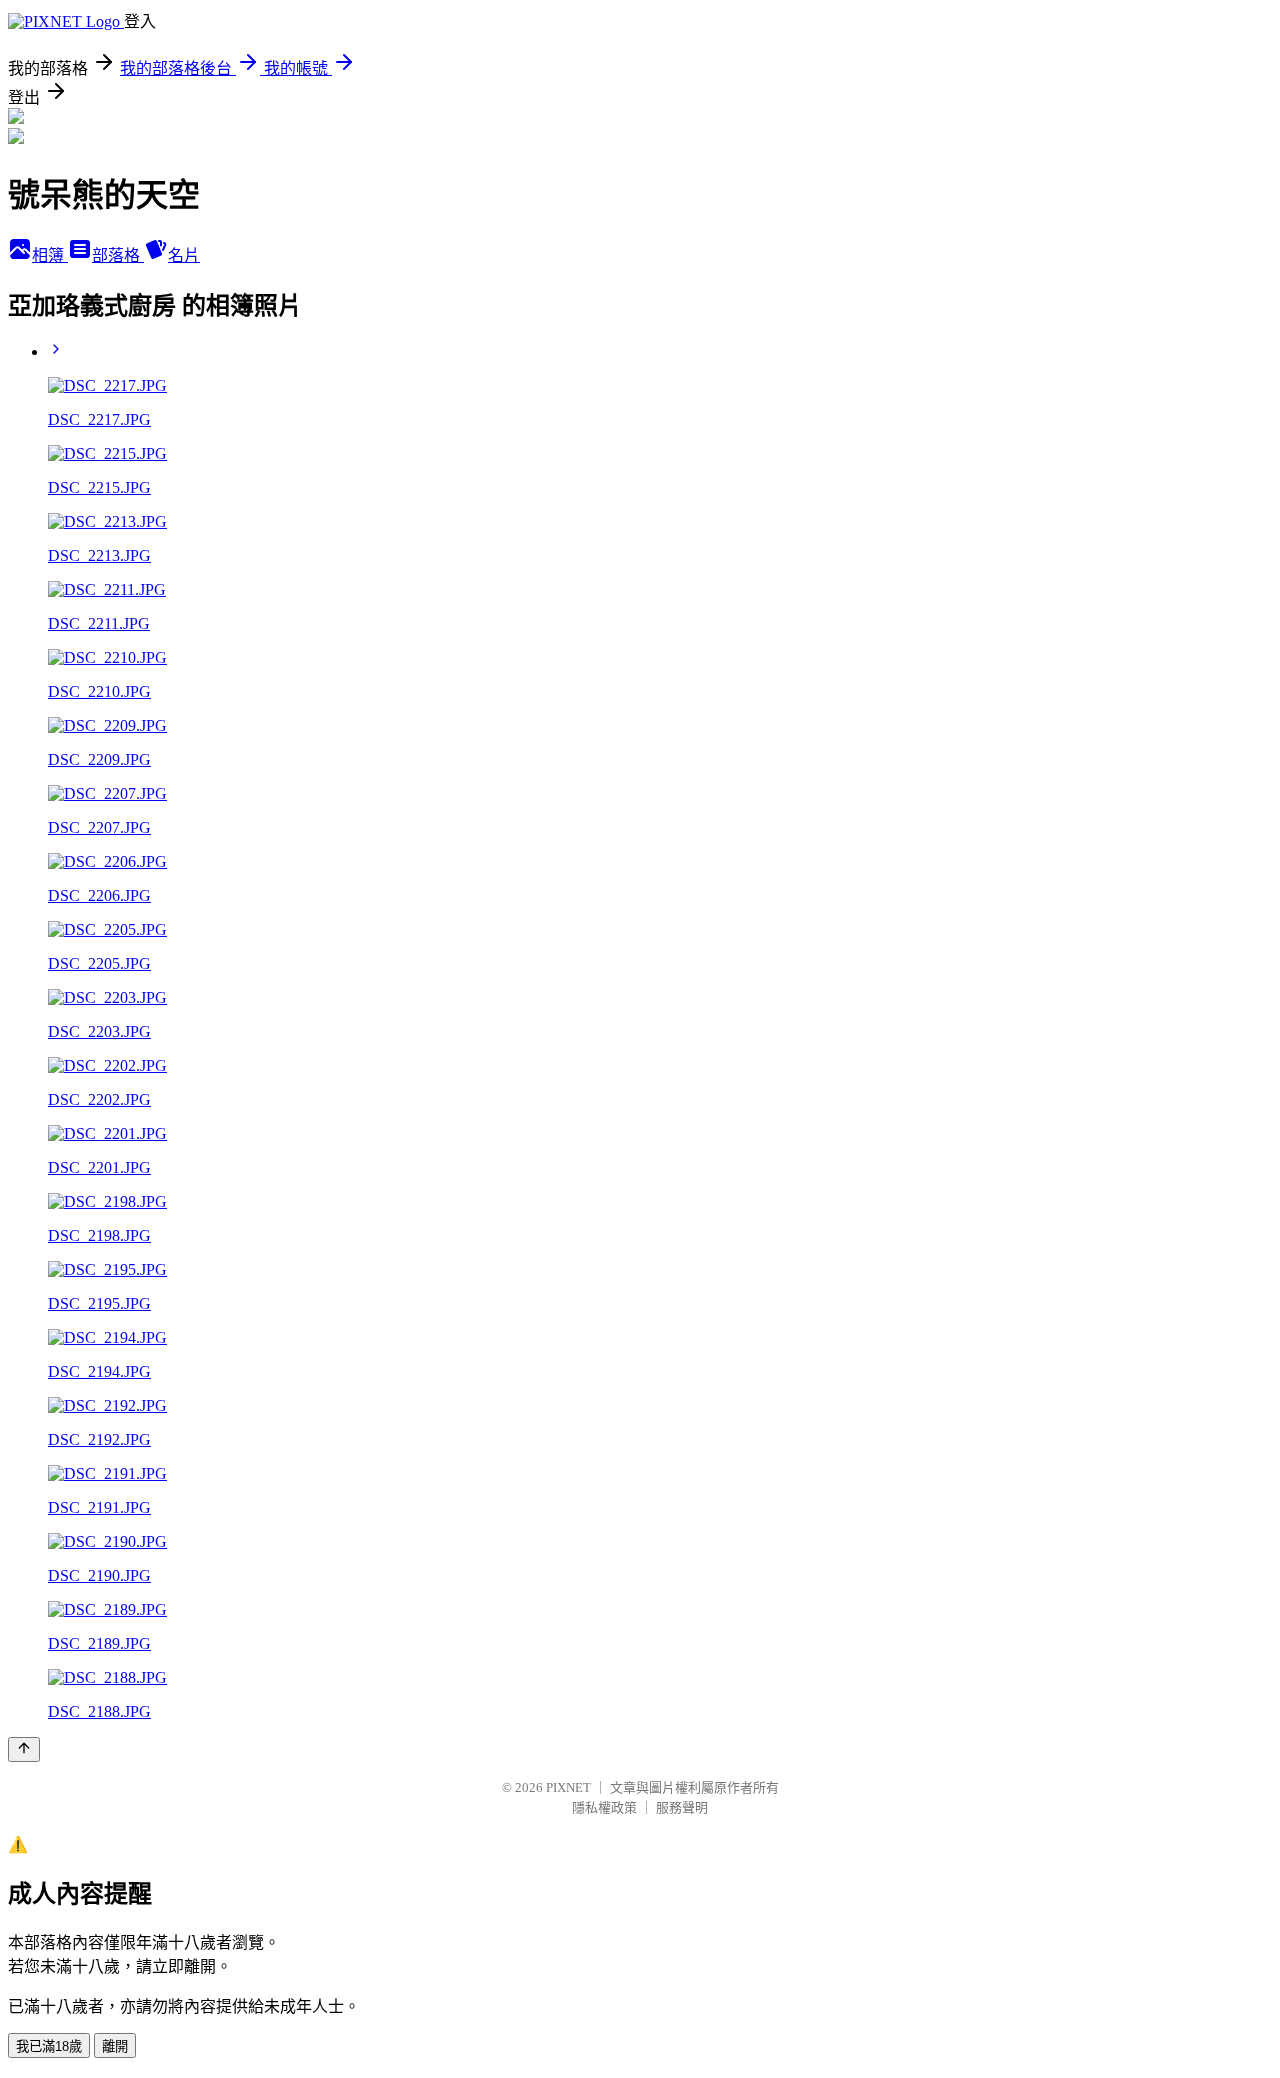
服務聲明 (682, 1807)
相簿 (50, 255)
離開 (115, 2046)
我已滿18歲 (49, 2046)
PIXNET (568, 1787)
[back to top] (24, 1749)
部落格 (118, 255)
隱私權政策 (604, 1807)
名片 (184, 255)
